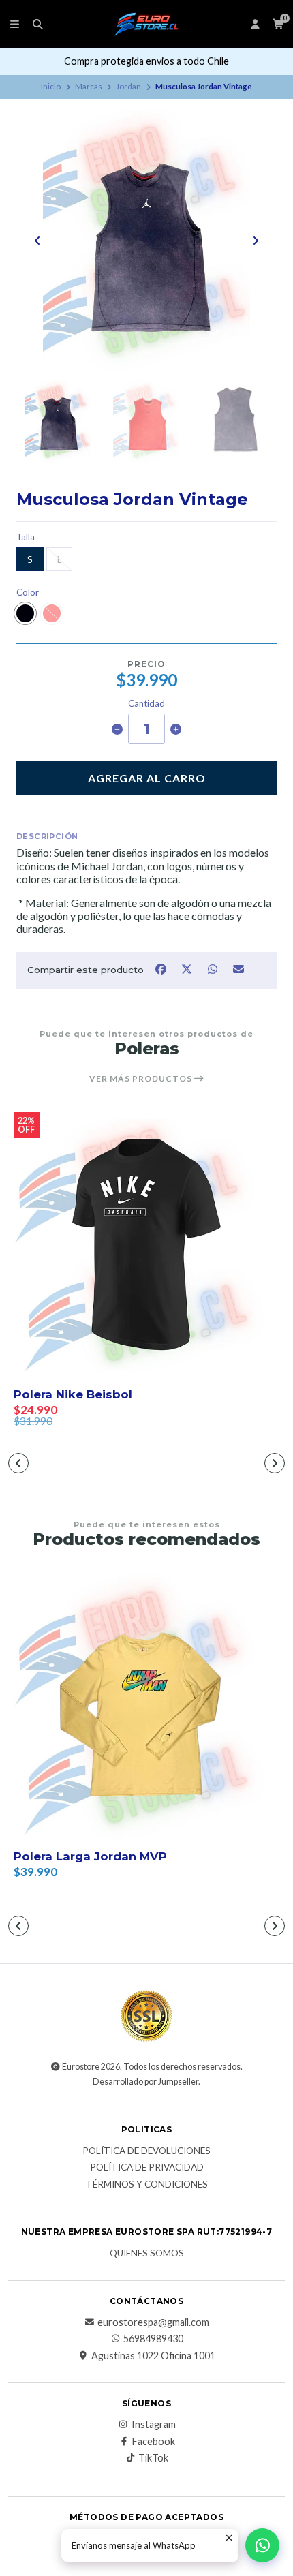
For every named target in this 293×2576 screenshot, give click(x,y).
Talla (26, 537)
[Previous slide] (37, 241)
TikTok (153, 2458)
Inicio (51, 86)
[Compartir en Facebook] (161, 969)
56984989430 (153, 2339)
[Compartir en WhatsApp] (213, 969)
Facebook (154, 2442)
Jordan (128, 86)
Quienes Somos (147, 2254)
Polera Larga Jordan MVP (90, 1856)
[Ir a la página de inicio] (146, 24)
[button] (18, 1463)
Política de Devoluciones (146, 2151)
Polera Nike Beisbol (73, 1394)
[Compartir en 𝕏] (187, 969)
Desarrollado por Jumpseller (145, 2082)
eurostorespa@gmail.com (153, 2322)
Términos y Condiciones (147, 2185)
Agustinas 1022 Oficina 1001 (153, 2356)
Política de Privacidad (147, 2168)
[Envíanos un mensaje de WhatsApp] (262, 2545)
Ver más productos (142, 1079)
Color (28, 593)
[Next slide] (256, 241)
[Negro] (25, 613)
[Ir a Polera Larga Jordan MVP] (146, 1707)
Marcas (89, 86)
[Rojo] (52, 613)
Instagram (154, 2425)
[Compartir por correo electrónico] (239, 969)
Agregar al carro (147, 778)
